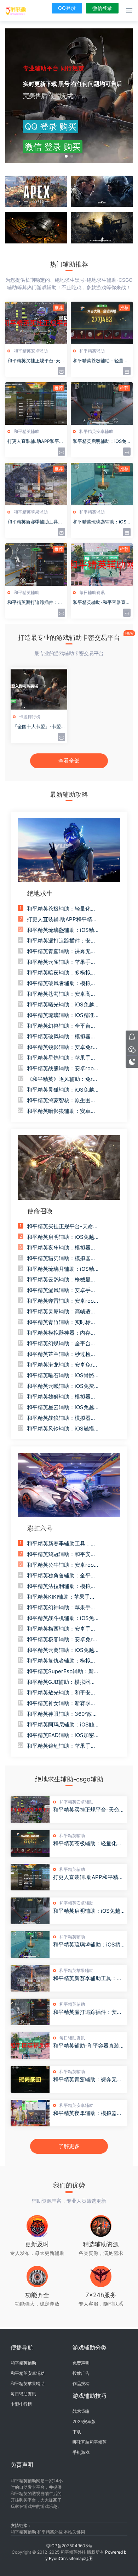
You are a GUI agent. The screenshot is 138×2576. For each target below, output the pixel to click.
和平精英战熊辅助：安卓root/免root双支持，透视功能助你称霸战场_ (62, 1069)
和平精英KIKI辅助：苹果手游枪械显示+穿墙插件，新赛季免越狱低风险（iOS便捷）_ (61, 1597)
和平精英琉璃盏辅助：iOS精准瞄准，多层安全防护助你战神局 (88, 1945)
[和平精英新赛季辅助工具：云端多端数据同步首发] (30, 1978)
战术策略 (81, 2411)
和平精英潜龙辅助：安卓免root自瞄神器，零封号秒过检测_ (63, 1365)
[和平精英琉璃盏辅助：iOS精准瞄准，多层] (102, 484)
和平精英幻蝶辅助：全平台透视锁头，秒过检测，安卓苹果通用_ (61, 1344)
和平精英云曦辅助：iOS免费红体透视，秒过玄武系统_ (61, 1386)
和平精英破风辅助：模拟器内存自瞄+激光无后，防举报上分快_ (61, 1037)
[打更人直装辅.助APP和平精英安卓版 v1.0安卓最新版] (30, 1877)
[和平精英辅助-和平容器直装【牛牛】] (102, 565)
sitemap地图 (81, 2558)
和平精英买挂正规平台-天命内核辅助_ (63, 1226)
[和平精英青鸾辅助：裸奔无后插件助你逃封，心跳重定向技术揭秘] (30, 2079)
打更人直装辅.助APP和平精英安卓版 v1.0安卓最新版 (88, 1877)
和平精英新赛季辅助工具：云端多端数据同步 (35, 522)
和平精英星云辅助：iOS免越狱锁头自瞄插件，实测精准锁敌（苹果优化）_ (61, 1407)
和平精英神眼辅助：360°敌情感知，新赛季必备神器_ (62, 1714)
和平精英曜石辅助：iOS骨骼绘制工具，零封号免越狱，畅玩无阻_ (61, 1375)
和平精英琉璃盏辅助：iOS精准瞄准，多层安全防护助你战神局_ (61, 930)
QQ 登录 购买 (51, 127)
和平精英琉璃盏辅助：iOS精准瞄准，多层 (100, 522)
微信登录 (102, 8)
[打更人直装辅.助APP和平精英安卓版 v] (36, 403)
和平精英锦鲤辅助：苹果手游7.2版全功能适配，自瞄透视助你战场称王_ (62, 1746)
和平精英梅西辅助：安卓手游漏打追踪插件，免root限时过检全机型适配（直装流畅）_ (61, 1629)
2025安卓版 (84, 2421)
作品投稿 (81, 2383)
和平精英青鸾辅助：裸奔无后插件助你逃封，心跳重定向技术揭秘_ (61, 951)
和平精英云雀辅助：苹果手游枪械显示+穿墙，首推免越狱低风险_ (61, 962)
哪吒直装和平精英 (90, 2442)
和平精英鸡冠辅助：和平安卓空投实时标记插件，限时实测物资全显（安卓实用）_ (61, 1554)
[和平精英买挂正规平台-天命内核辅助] (36, 323)
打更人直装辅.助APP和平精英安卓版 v (36, 441)
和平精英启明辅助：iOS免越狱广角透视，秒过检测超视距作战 (88, 1911)
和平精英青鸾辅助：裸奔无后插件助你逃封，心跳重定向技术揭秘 (88, 2080)
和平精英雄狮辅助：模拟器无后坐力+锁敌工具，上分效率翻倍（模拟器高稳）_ (61, 1397)
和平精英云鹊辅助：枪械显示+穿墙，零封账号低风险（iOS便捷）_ (62, 1280)
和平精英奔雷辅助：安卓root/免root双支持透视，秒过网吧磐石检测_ (62, 1301)
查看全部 (69, 761)
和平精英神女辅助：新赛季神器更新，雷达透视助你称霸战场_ (61, 1703)
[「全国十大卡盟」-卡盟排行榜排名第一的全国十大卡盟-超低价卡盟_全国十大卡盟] (39, 689)
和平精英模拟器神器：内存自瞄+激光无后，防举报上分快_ (62, 1333)
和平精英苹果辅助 (31, 512)
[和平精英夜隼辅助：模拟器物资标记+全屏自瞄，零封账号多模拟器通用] (30, 2113)
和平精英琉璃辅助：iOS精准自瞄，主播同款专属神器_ (61, 1015)
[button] (66, 156)
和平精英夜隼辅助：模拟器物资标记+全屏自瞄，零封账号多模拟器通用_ (61, 1248)
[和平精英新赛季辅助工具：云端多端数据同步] (36, 484)
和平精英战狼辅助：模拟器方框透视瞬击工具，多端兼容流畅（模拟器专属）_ (61, 1418)
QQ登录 (67, 8)
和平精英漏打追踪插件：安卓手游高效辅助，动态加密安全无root (88, 2012)
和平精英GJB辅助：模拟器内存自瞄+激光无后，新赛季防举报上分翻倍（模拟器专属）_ (63, 1682)
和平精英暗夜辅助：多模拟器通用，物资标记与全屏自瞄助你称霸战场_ (61, 973)
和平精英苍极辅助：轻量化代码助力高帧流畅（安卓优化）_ (63, 909)
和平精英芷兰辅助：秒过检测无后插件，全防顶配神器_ (61, 1354)
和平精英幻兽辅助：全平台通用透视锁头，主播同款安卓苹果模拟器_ (61, 1026)
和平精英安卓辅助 (31, 351)
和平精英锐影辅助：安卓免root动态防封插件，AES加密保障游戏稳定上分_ (63, 1047)
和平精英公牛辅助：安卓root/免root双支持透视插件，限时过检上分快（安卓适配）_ (62, 1565)
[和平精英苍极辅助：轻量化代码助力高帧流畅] (102, 323)
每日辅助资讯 (92, 592)
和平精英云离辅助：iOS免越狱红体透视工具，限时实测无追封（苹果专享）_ (61, 1650)
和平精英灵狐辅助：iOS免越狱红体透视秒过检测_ (61, 1090)
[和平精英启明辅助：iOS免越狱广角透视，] (102, 403)
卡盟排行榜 (30, 717)
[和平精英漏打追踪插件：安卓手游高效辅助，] (36, 565)
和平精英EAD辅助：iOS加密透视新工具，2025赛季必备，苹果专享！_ (62, 1735)
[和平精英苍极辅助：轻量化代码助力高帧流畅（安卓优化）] (30, 1843)
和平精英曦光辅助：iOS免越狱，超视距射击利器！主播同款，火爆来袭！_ (61, 1005)
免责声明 (81, 2363)
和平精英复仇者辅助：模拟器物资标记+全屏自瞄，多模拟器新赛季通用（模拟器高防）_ (63, 1661)
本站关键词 (74, 2532)
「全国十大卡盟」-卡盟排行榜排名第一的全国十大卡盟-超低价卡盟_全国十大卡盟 (38, 727)
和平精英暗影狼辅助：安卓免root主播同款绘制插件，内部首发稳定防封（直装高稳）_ (63, 1111)
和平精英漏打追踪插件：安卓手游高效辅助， (35, 603)
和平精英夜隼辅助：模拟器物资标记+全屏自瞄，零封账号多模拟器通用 (88, 2113)
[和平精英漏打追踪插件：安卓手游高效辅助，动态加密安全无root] (30, 2012)
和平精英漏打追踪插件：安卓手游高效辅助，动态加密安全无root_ (61, 941)
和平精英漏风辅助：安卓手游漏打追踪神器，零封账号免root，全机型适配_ (63, 1290)
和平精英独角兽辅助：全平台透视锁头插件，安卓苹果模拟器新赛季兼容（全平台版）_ (61, 1576)
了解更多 (69, 2146)
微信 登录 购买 (53, 147)
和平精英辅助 (92, 351)
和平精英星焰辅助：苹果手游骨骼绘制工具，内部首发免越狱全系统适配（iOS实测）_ (61, 1058)
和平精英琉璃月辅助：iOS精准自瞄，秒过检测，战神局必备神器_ (61, 1269)
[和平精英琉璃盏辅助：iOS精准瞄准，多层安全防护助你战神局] (30, 1945)
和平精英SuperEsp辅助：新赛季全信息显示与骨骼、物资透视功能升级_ (63, 1671)
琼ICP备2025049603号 (69, 2546)
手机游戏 (81, 2452)
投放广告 (81, 2373)
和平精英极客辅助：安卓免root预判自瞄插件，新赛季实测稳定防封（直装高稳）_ (63, 1639)
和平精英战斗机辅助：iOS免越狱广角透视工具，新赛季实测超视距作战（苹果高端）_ (61, 1618)
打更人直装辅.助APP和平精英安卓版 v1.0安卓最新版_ (62, 919)
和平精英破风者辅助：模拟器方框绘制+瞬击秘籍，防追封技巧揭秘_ (61, 983)
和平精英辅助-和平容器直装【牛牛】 (102, 603)
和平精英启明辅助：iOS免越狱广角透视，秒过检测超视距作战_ (61, 1237)
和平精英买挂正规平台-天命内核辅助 (36, 361)
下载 (77, 2432)
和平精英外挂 (50, 2532)
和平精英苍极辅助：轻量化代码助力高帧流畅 (100, 361)
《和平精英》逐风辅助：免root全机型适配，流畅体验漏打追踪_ (63, 1079)
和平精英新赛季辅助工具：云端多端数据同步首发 (88, 1978)
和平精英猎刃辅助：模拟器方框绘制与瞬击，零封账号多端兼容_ (61, 1258)
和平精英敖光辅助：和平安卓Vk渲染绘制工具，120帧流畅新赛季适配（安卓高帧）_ (61, 1693)
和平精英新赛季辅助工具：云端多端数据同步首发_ (61, 1544)
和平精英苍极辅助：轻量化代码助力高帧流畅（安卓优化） (88, 1844)
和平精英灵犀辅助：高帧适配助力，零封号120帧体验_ (61, 1312)
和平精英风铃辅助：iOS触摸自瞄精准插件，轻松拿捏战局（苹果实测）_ (61, 1429)
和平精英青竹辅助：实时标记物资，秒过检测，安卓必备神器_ (61, 1322)
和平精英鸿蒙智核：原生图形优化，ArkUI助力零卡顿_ (61, 1100)
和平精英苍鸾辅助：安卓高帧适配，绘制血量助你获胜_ (61, 994)
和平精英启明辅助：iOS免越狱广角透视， (100, 441)
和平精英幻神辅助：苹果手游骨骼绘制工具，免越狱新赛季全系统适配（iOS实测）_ (61, 1608)
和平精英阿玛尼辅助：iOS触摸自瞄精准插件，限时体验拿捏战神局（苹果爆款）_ (61, 1725)
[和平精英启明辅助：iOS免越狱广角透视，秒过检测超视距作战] (30, 1911)
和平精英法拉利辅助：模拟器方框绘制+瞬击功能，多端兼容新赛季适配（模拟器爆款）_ (63, 1586)
